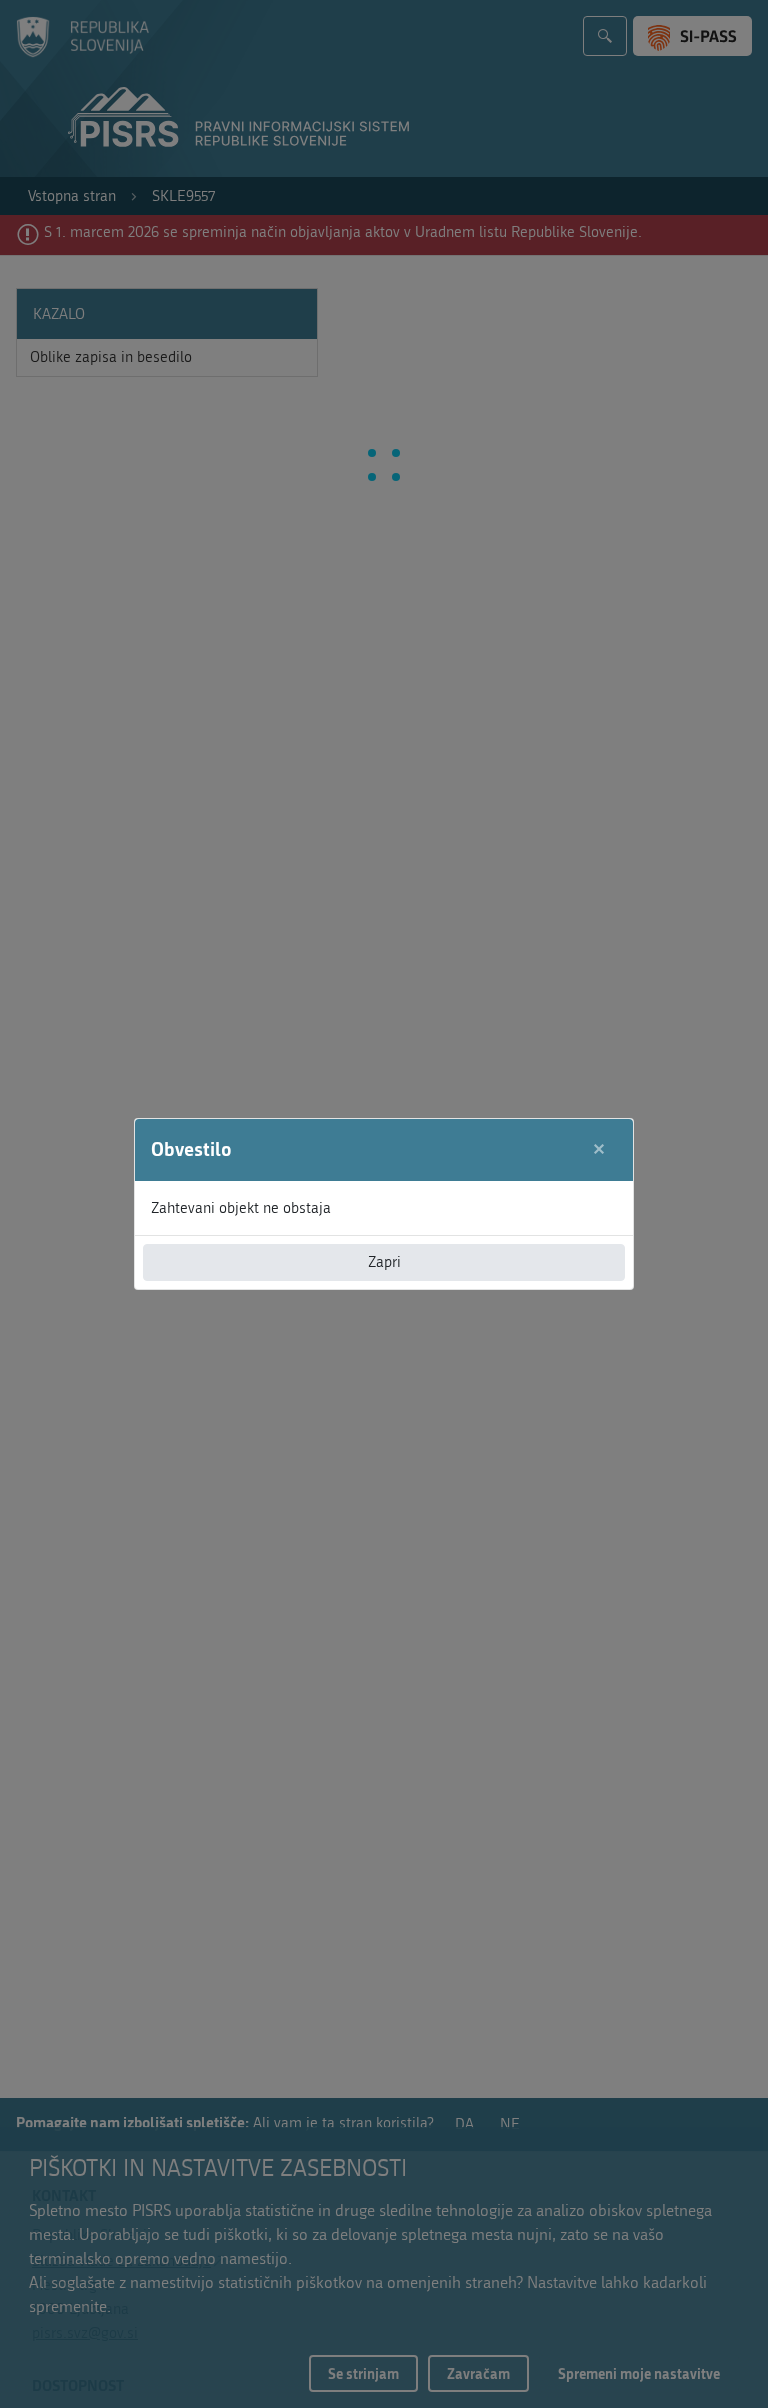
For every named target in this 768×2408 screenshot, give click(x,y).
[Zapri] (599, 1149)
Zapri (384, 1262)
